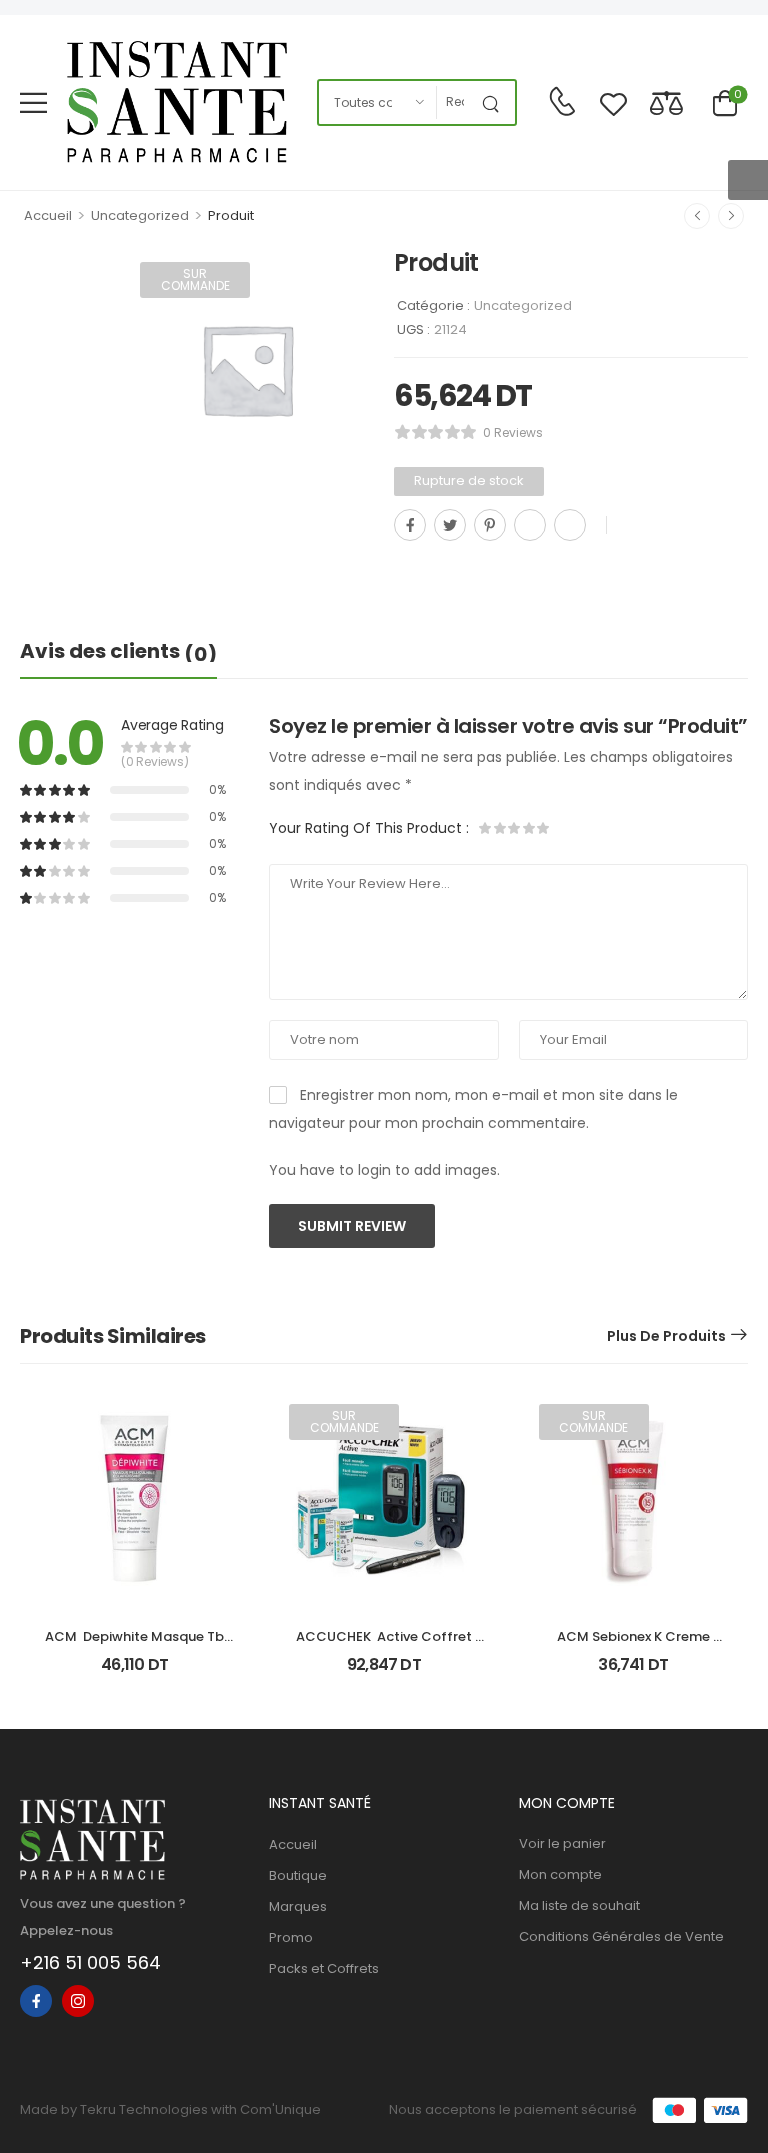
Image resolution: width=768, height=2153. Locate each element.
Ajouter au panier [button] (134, 1672)
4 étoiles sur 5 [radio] (528, 828)
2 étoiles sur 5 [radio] (500, 828)
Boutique (298, 1875)
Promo (291, 1937)
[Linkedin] (570, 525)
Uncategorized (140, 215)
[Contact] (562, 102)
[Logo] (177, 102)
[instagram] (78, 2001)
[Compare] (666, 102)
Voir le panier (562, 1843)
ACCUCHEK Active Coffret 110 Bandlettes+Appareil (385, 1645)
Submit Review (352, 1226)
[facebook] (36, 2001)
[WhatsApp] (530, 525)
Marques (298, 1906)
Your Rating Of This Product (369, 828)
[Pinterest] (490, 525)
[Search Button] (495, 102)
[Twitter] (450, 525)
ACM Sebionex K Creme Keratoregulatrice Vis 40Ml (633, 1645)
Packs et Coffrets (324, 1968)
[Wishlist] (613, 102)
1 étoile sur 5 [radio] (486, 828)
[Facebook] (410, 525)
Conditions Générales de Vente (621, 1936)
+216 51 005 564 (90, 1962)
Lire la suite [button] (384, 1672)
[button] (33, 102)
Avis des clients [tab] (118, 652)
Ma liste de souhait (579, 1905)
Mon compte (560, 1874)
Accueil (48, 215)
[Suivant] (731, 216)
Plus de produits (666, 1336)
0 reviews (513, 432)
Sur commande (195, 279)
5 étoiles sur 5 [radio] (542, 828)
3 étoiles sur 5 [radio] (514, 828)
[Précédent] (697, 216)
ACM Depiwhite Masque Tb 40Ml (136, 1645)
